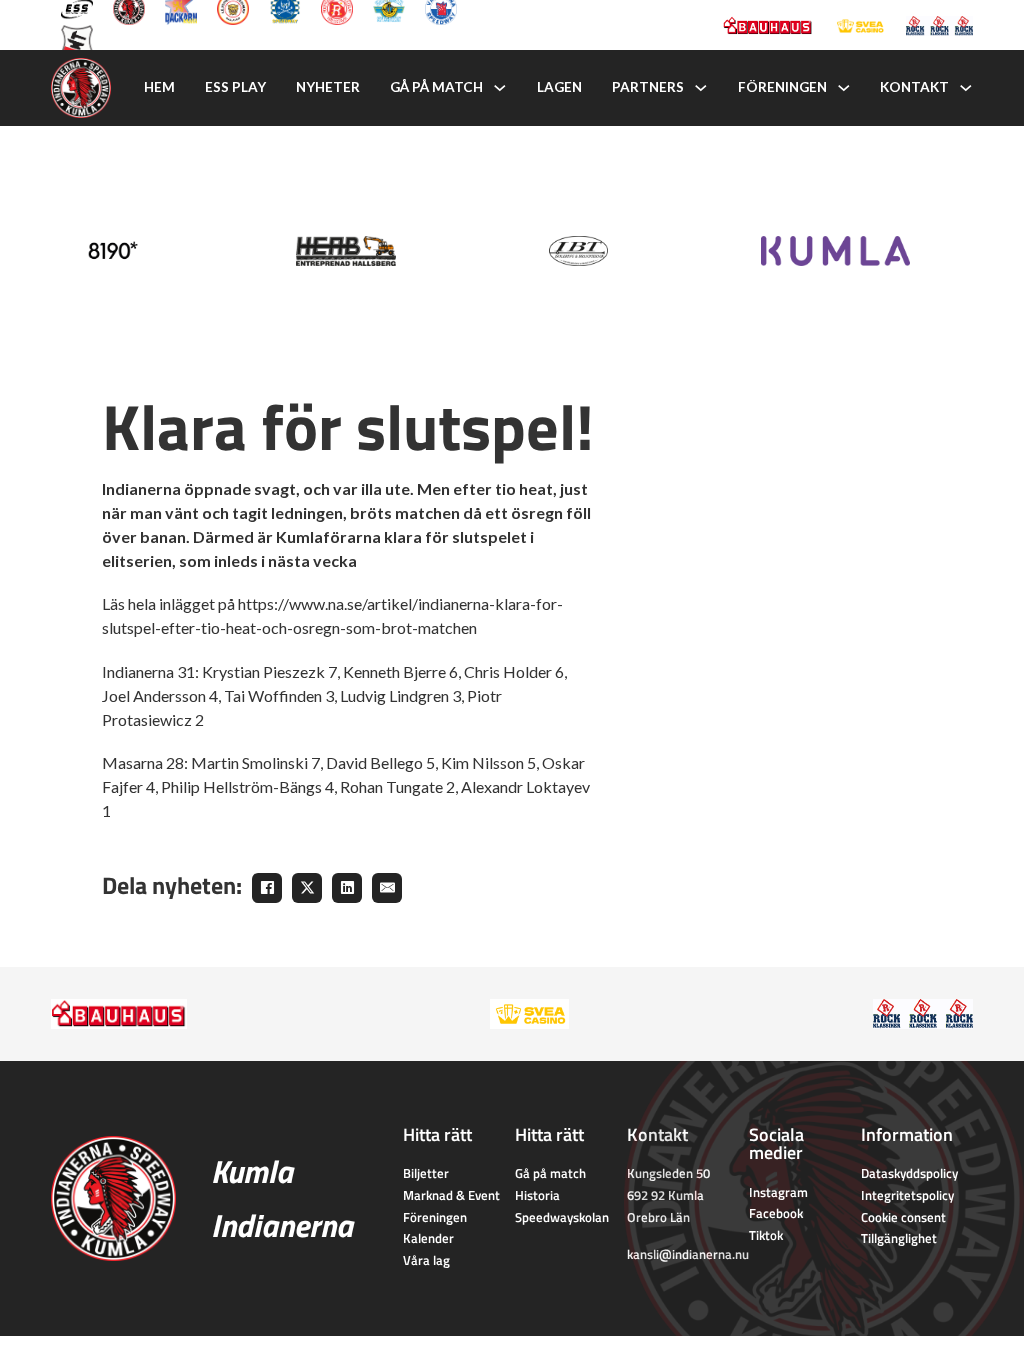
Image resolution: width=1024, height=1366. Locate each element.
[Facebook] (267, 888)
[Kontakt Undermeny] (966, 88)
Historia (537, 1195)
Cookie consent (903, 1217)
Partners (648, 87)
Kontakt (914, 87)
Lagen (559, 87)
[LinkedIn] (347, 888)
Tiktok (766, 1235)
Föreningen (782, 87)
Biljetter (426, 1173)
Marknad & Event (451, 1195)
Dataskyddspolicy (909, 1173)
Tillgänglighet (899, 1238)
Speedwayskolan (562, 1217)
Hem (159, 87)
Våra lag (426, 1260)
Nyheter (328, 87)
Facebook (776, 1213)
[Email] (387, 888)
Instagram (778, 1192)
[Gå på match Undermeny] (500, 88)
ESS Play (235, 87)
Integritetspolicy (907, 1195)
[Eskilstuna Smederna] (77, 39)
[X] (307, 888)
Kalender (428, 1238)
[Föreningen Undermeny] (844, 88)
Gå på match (436, 87)
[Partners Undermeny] (701, 88)
